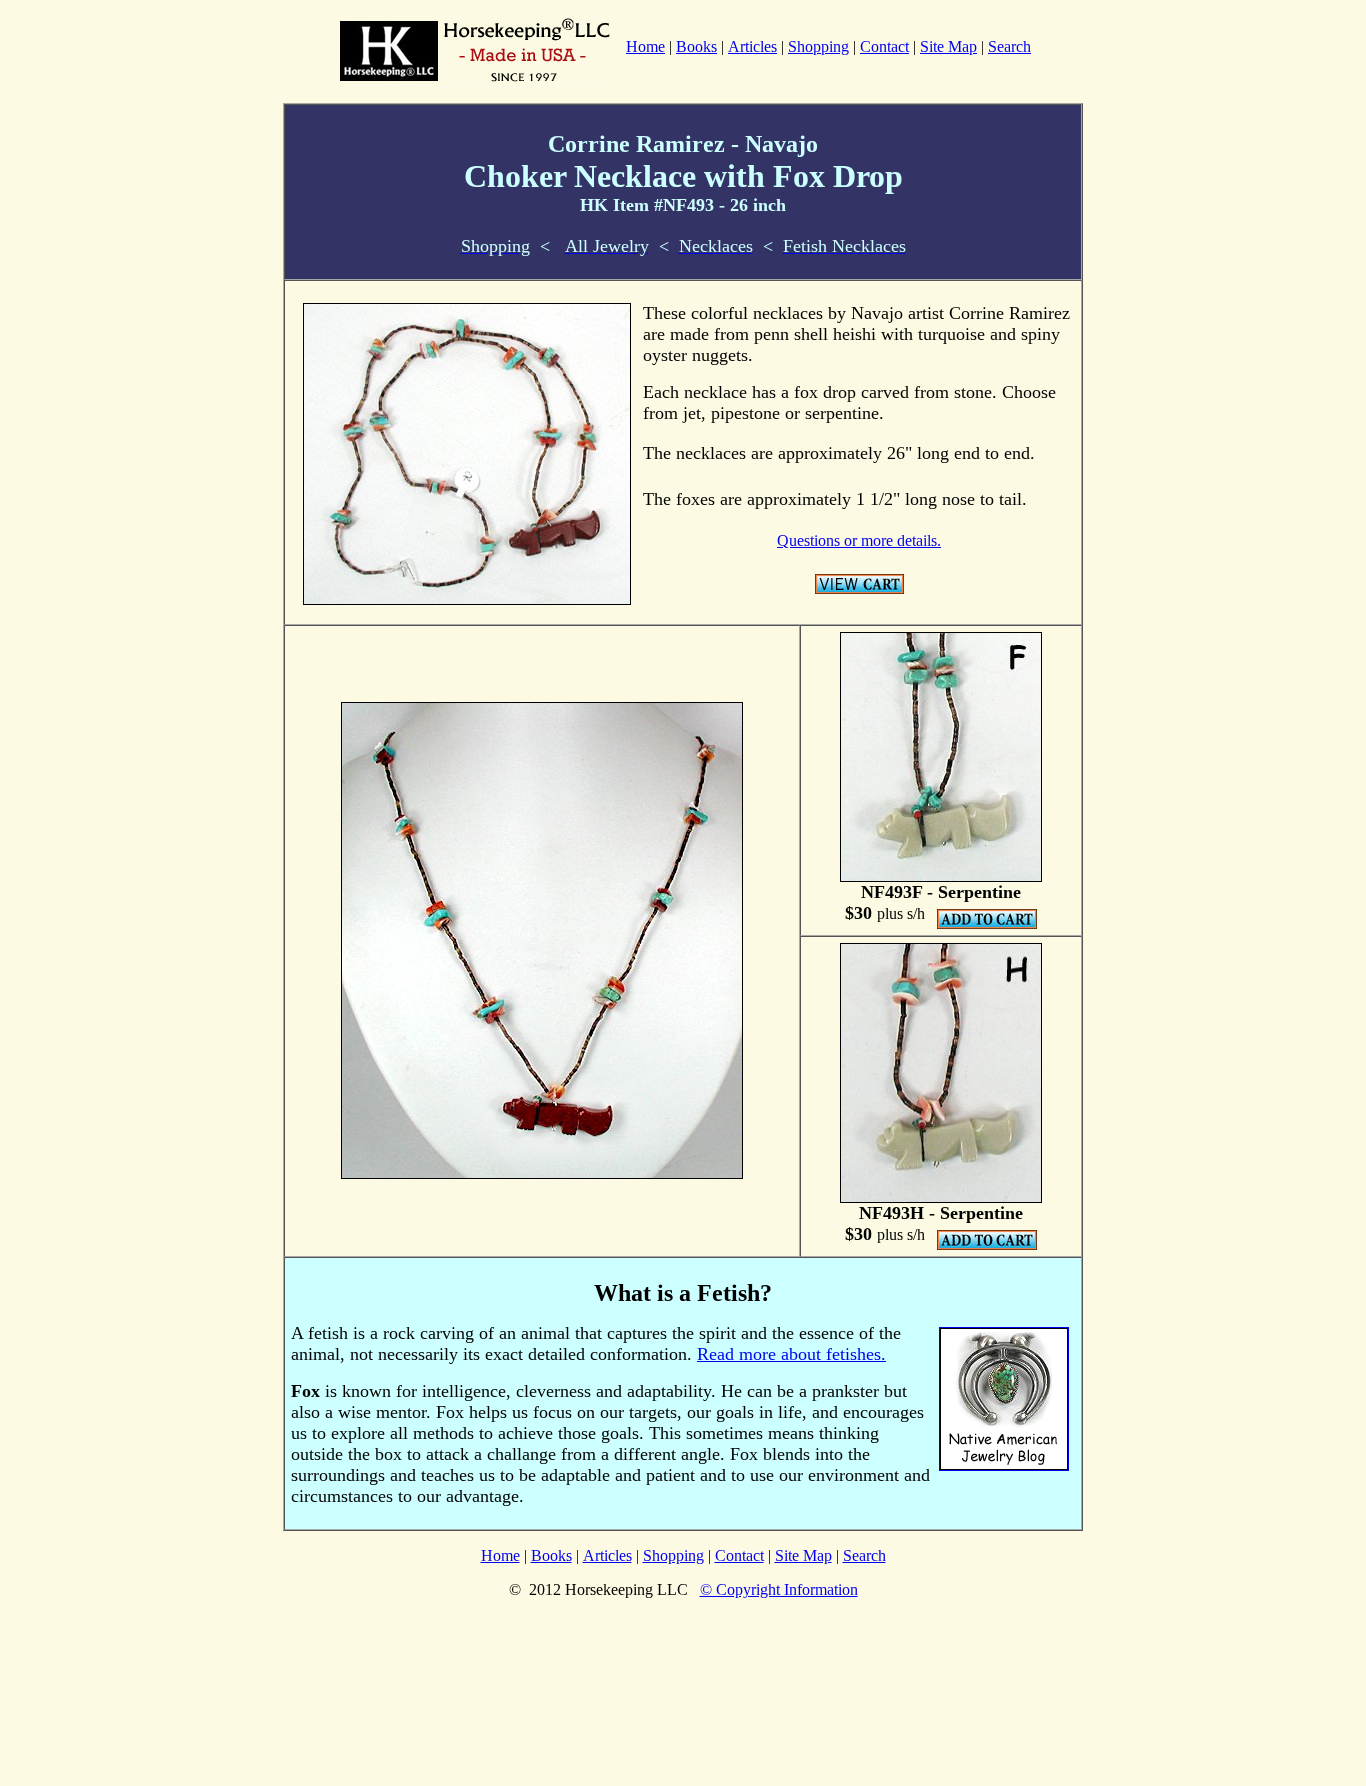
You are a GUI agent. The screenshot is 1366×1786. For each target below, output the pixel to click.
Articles (752, 46)
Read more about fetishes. (791, 1354)
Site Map (948, 46)
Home (500, 1555)
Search (1009, 46)
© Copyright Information (779, 1589)
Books (696, 46)
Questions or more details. (859, 540)
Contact (884, 46)
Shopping (818, 46)
